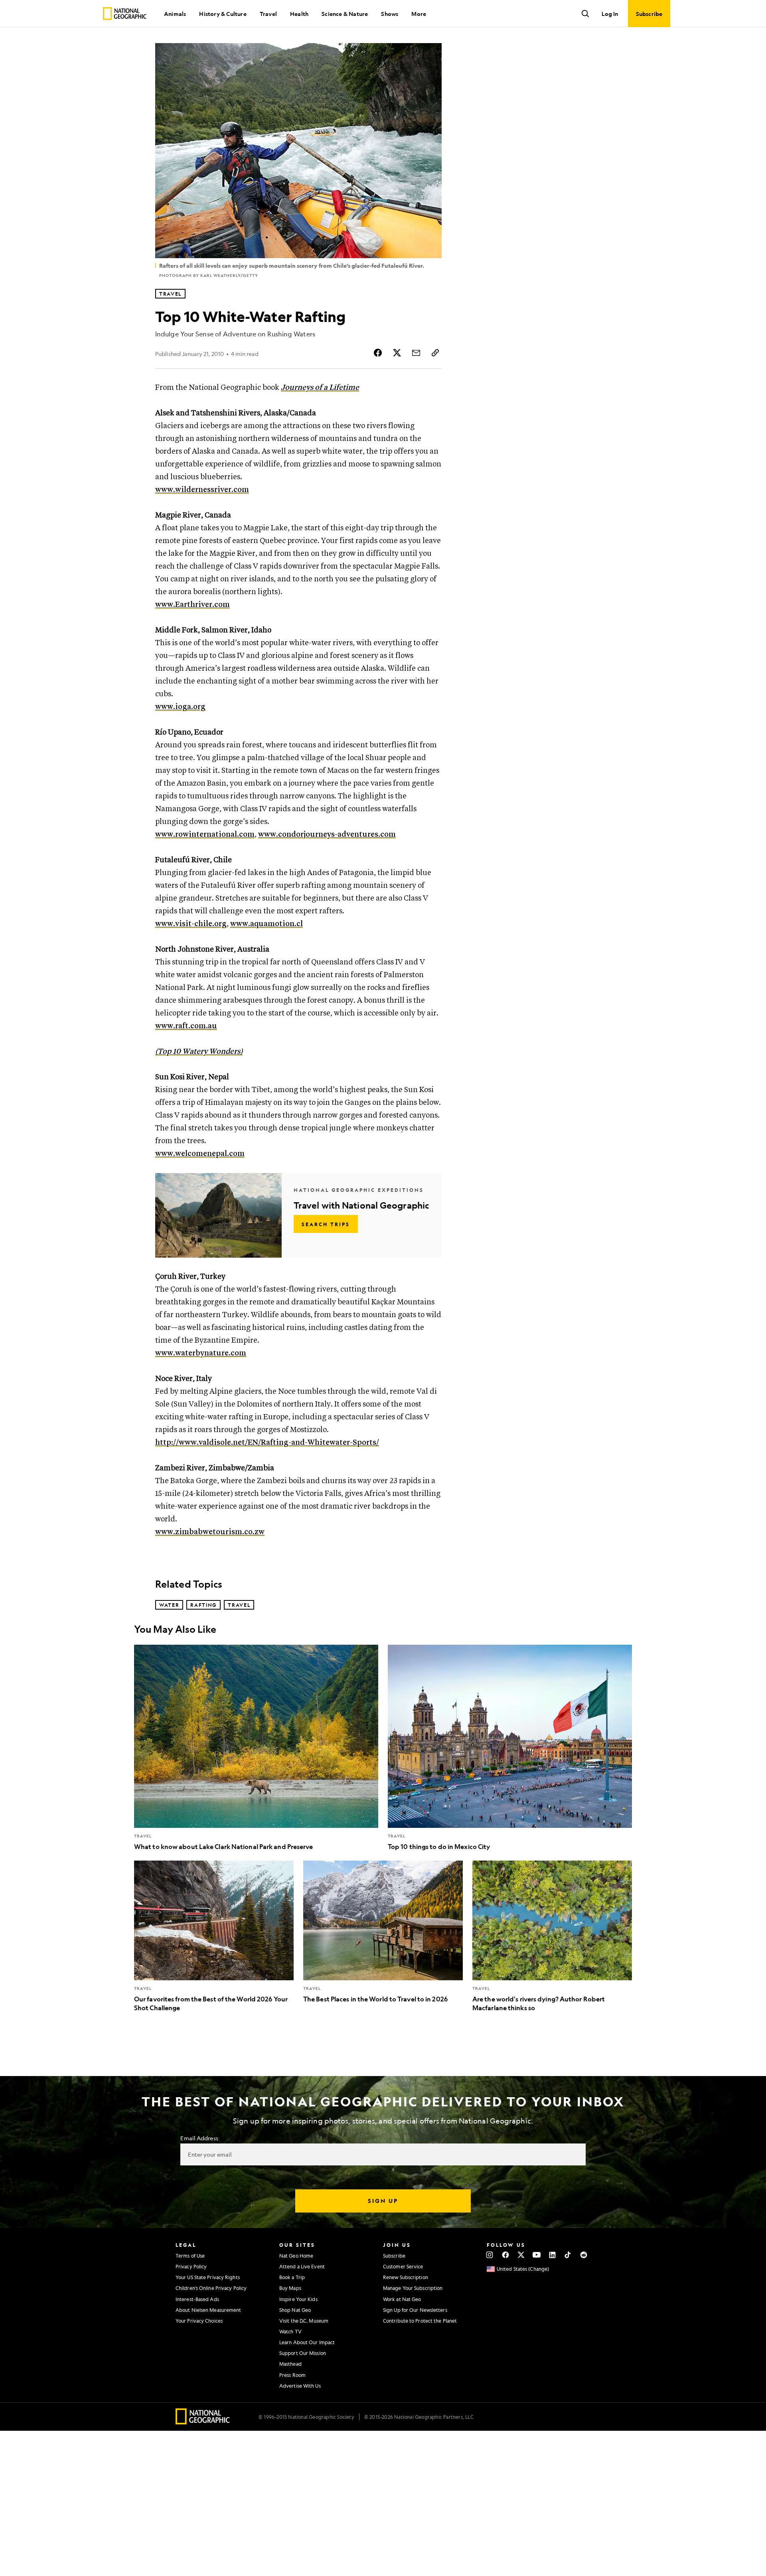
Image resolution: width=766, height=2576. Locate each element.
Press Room (292, 2375)
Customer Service (403, 2266)
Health (299, 14)
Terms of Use (190, 2256)
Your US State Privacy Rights (208, 2277)
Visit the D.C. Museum (304, 2321)
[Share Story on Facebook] (378, 353)
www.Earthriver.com (192, 605)
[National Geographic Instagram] (490, 2255)
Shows (390, 14)
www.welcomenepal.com (200, 1154)
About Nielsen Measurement (208, 2310)
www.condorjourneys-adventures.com (327, 835)
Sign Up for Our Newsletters (415, 2310)
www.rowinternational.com (205, 835)
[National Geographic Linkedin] (552, 2255)
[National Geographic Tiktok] (568, 2255)
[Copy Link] (435, 353)
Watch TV (290, 2331)
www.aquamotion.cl (267, 924)
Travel (268, 14)
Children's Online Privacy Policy (211, 2288)
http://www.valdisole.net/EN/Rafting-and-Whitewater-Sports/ (267, 1443)
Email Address (199, 2138)
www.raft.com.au (186, 1026)
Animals (175, 14)
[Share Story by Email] (416, 353)
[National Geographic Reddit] (583, 2255)
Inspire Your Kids (298, 2299)
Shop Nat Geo (295, 2310)
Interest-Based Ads (197, 2299)
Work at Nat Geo (402, 2299)
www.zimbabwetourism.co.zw (210, 1532)
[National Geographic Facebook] (505, 2255)
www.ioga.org (180, 707)
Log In (610, 14)
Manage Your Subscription (413, 2288)
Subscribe (394, 2256)
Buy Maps (290, 2288)
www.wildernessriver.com (202, 490)
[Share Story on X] (397, 353)
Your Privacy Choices (199, 2321)
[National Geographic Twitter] (521, 2255)
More (419, 14)
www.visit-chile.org (191, 924)
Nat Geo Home (296, 2256)
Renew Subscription (406, 2277)
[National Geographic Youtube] (537, 2255)
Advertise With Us (300, 2386)
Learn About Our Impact (307, 2342)
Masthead (290, 2364)
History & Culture (223, 14)
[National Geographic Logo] (203, 2422)
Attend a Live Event (302, 2266)
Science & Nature (345, 14)
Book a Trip (292, 2277)
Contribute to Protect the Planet (420, 2321)
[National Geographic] (125, 14)
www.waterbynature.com (201, 1353)
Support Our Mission (303, 2353)
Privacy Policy (191, 2266)
